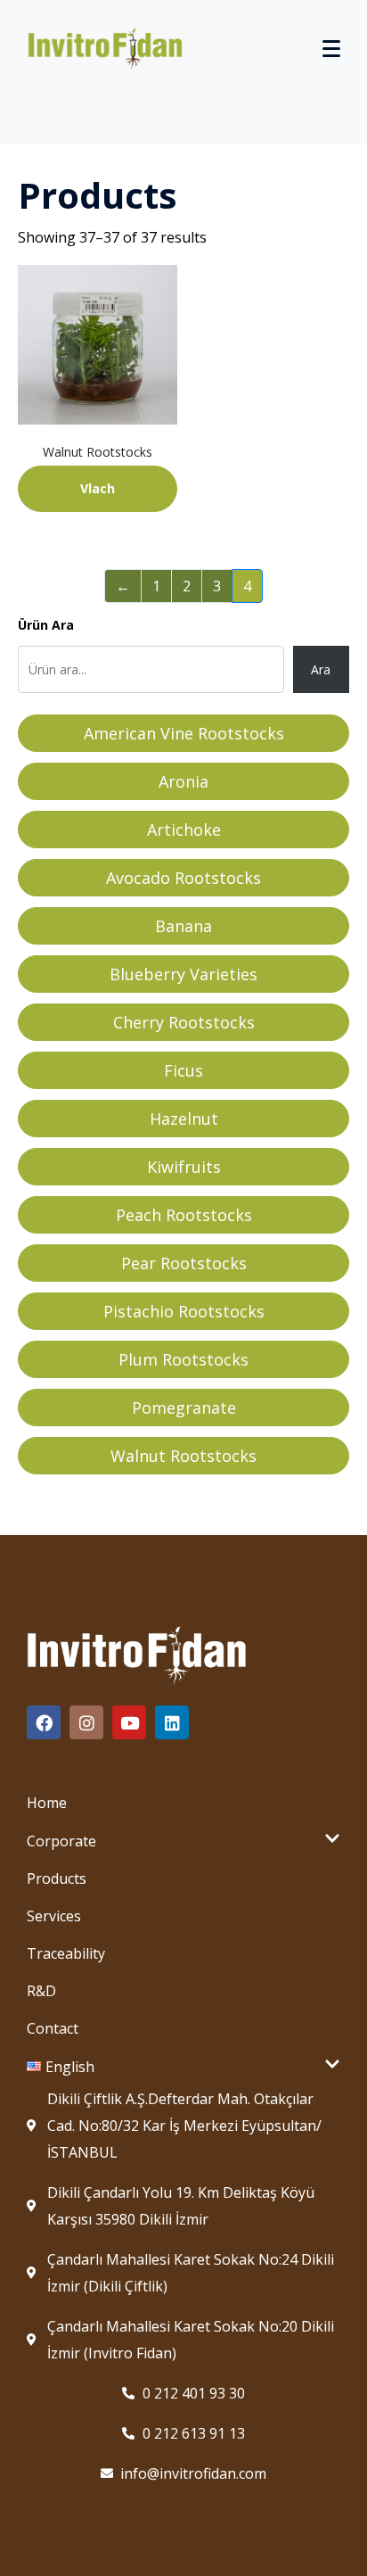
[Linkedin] (172, 1722)
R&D (41, 1991)
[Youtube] (129, 1722)
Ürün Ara (46, 625)
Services (54, 1916)
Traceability (66, 1953)
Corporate (61, 1841)
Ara (321, 669)
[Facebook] (44, 1722)
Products (57, 1878)
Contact (53, 2028)
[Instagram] (86, 1722)
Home (47, 1803)
